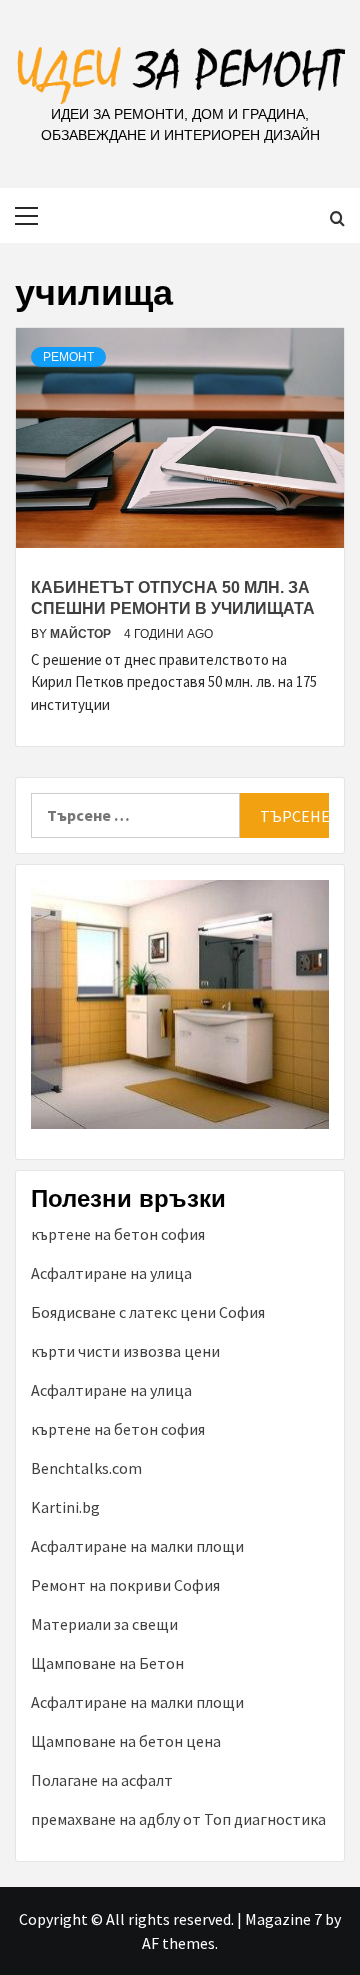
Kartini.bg (65, 1507)
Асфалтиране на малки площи (137, 1546)
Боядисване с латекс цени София (148, 1312)
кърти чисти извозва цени (125, 1351)
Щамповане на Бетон (107, 1663)
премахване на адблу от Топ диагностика (178, 1819)
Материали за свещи (104, 1624)
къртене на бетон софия (118, 1234)
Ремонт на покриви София (125, 1585)
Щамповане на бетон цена (126, 1741)
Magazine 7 (283, 1919)
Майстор (82, 634)
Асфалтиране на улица (111, 1273)
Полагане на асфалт (102, 1780)
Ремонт (68, 357)
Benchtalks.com (86, 1468)
